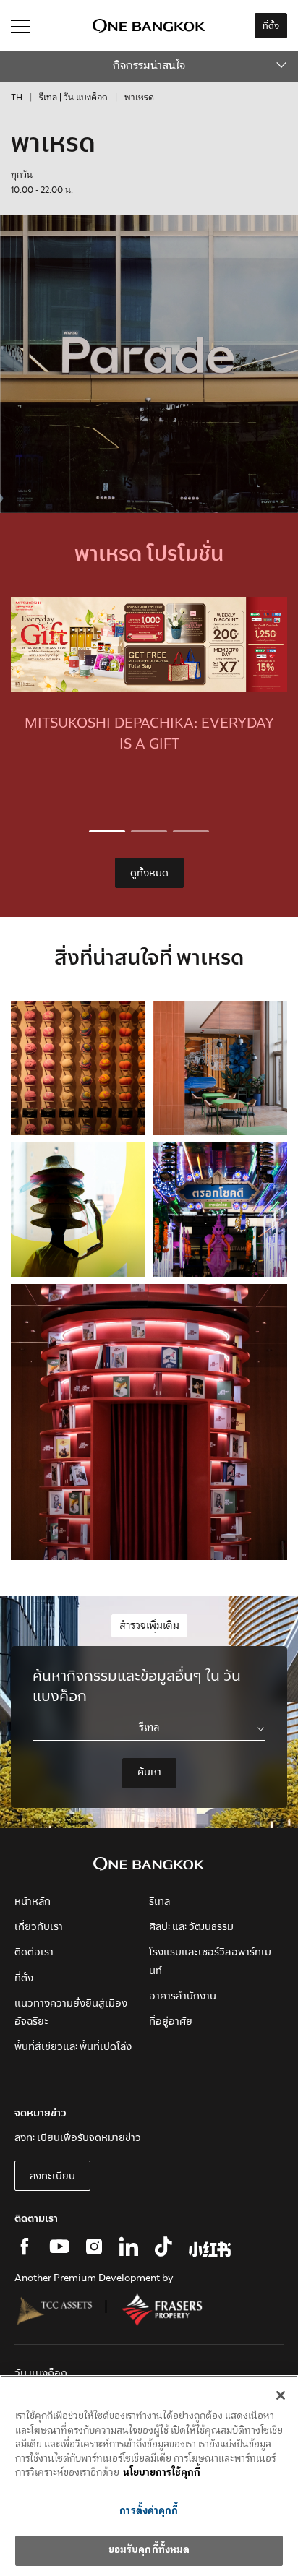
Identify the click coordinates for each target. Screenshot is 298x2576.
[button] (107, 831)
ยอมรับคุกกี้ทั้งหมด (149, 2550)
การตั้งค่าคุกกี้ (149, 2511)
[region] (149, 2476)
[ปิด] (281, 2395)
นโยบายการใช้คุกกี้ (162, 2473)
